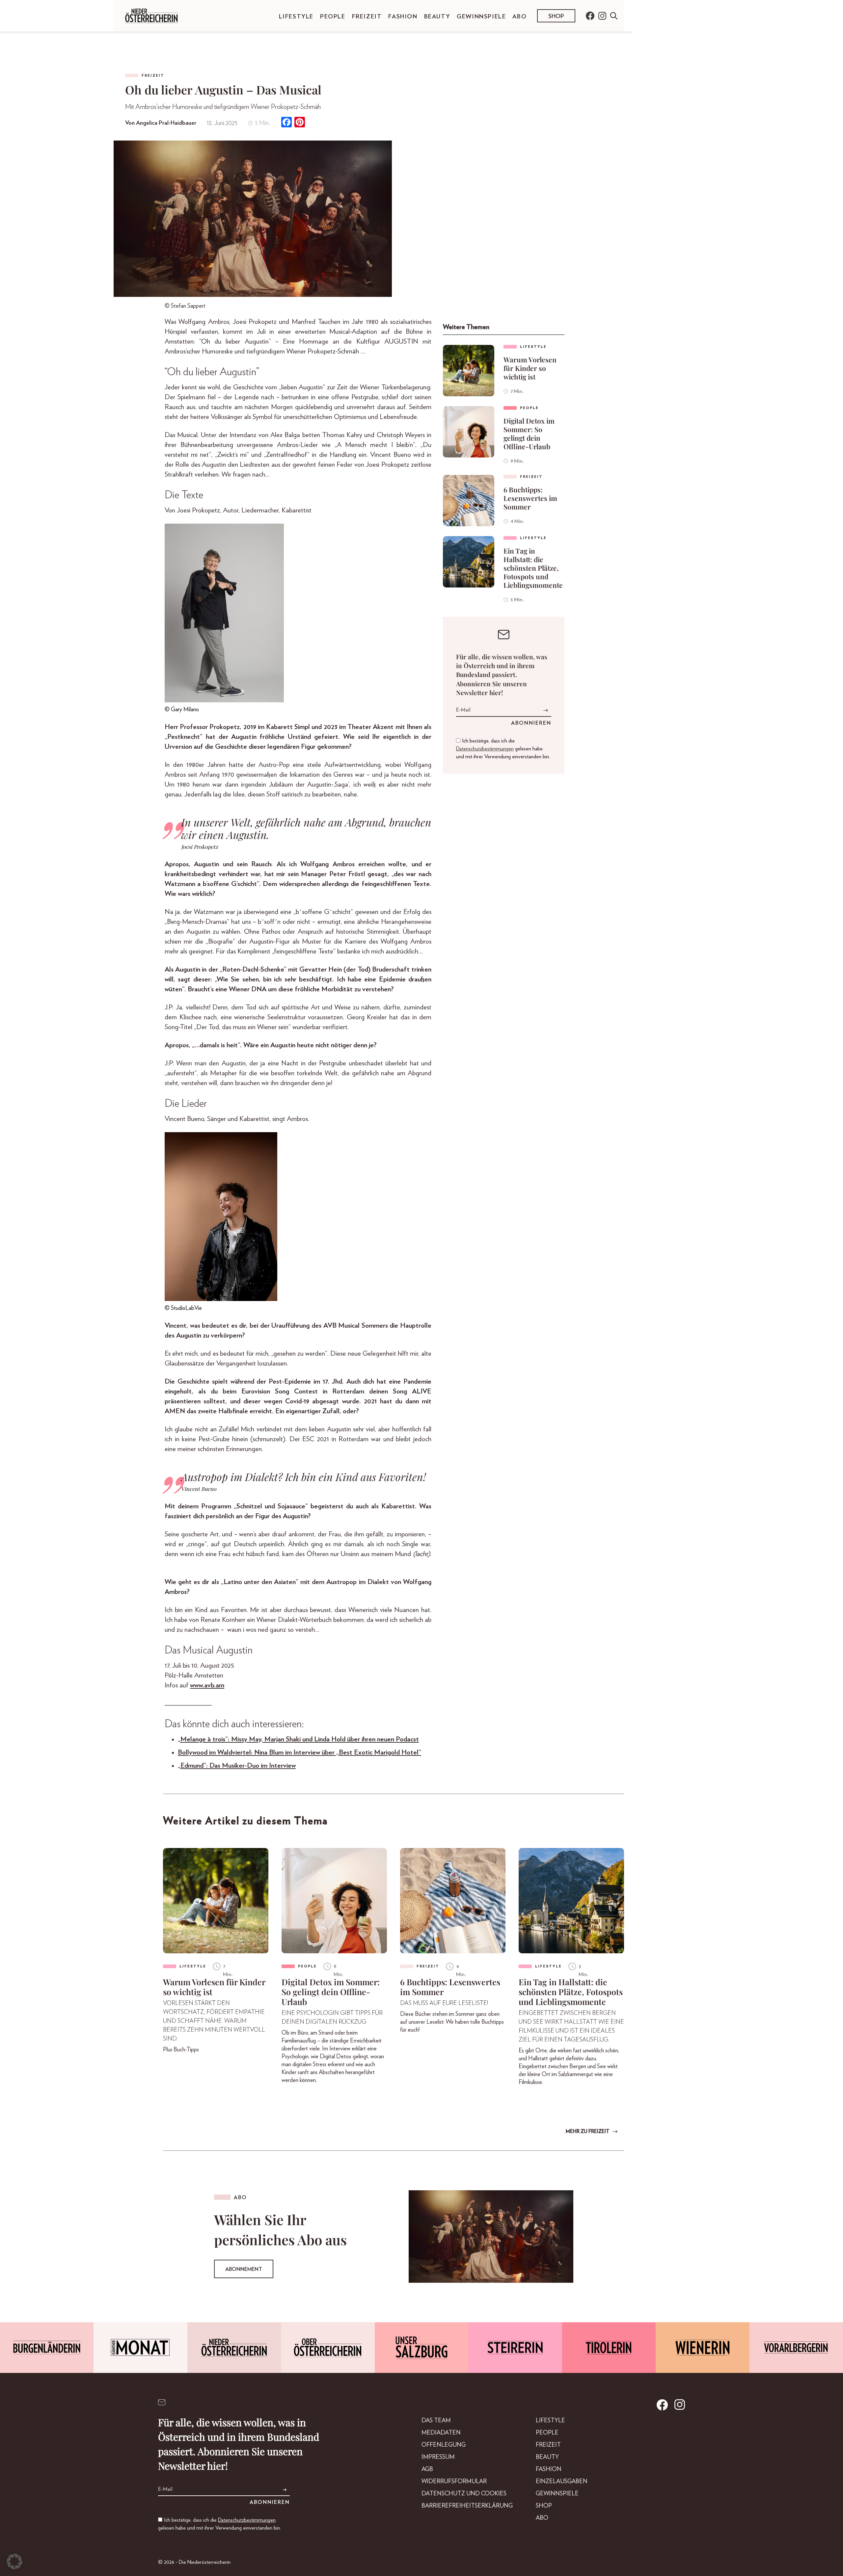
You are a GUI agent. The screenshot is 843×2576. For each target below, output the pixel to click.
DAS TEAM (436, 2421)
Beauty (437, 17)
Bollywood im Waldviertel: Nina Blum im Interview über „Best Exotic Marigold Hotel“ (299, 1752)
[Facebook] (286, 123)
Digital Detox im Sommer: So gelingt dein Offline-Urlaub (529, 433)
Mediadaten (441, 2433)
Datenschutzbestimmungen (485, 749)
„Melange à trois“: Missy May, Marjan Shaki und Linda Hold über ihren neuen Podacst (298, 1739)
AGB (427, 2469)
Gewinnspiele (481, 17)
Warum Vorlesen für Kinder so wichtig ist (530, 368)
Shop (556, 16)
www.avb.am (207, 1685)
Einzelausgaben (562, 2482)
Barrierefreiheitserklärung (467, 2506)
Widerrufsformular (454, 2482)
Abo (519, 17)
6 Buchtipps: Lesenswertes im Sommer (530, 498)
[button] (14, 2562)
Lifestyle (296, 17)
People (333, 17)
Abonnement (244, 2269)
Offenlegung (444, 2445)
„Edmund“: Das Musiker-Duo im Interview (237, 1766)
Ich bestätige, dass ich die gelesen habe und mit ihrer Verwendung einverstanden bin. (503, 749)
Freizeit (367, 17)
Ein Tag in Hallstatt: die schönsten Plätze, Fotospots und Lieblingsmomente (533, 568)
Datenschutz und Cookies (464, 2494)
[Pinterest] (300, 123)
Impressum (438, 2457)
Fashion (403, 17)
